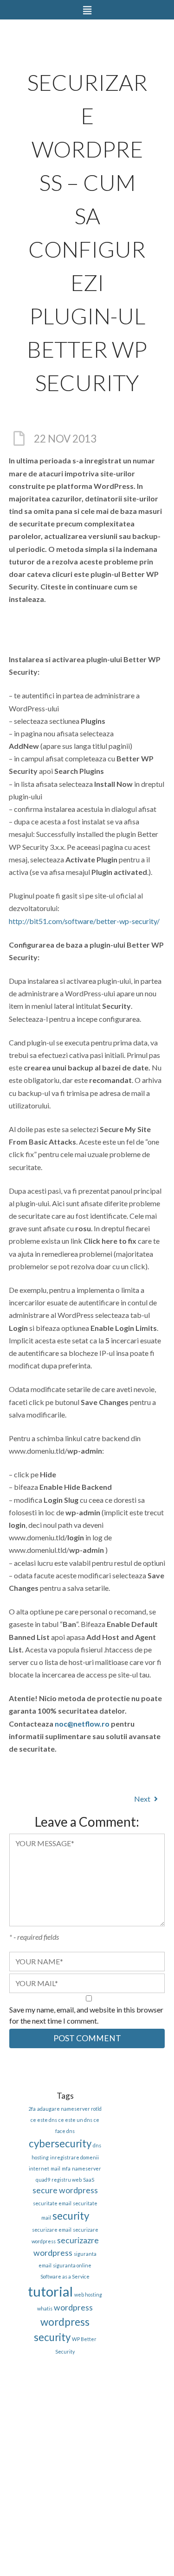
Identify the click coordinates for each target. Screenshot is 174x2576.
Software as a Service (65, 2276)
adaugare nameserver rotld (69, 2109)
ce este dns (44, 2120)
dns (97, 2145)
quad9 (43, 2180)
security (71, 2216)
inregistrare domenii (74, 2157)
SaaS (89, 2180)
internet (39, 2168)
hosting (40, 2157)
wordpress (73, 2307)
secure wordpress (65, 2190)
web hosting (88, 2294)
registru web (67, 2180)
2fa (32, 2109)
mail (55, 2168)
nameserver (87, 2168)
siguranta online (72, 2265)
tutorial (50, 2291)
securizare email (52, 2230)
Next (143, 1799)
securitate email (52, 2203)
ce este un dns (75, 2120)
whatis (45, 2308)
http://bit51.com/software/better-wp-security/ (84, 921)
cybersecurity (60, 2143)
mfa (66, 2168)
